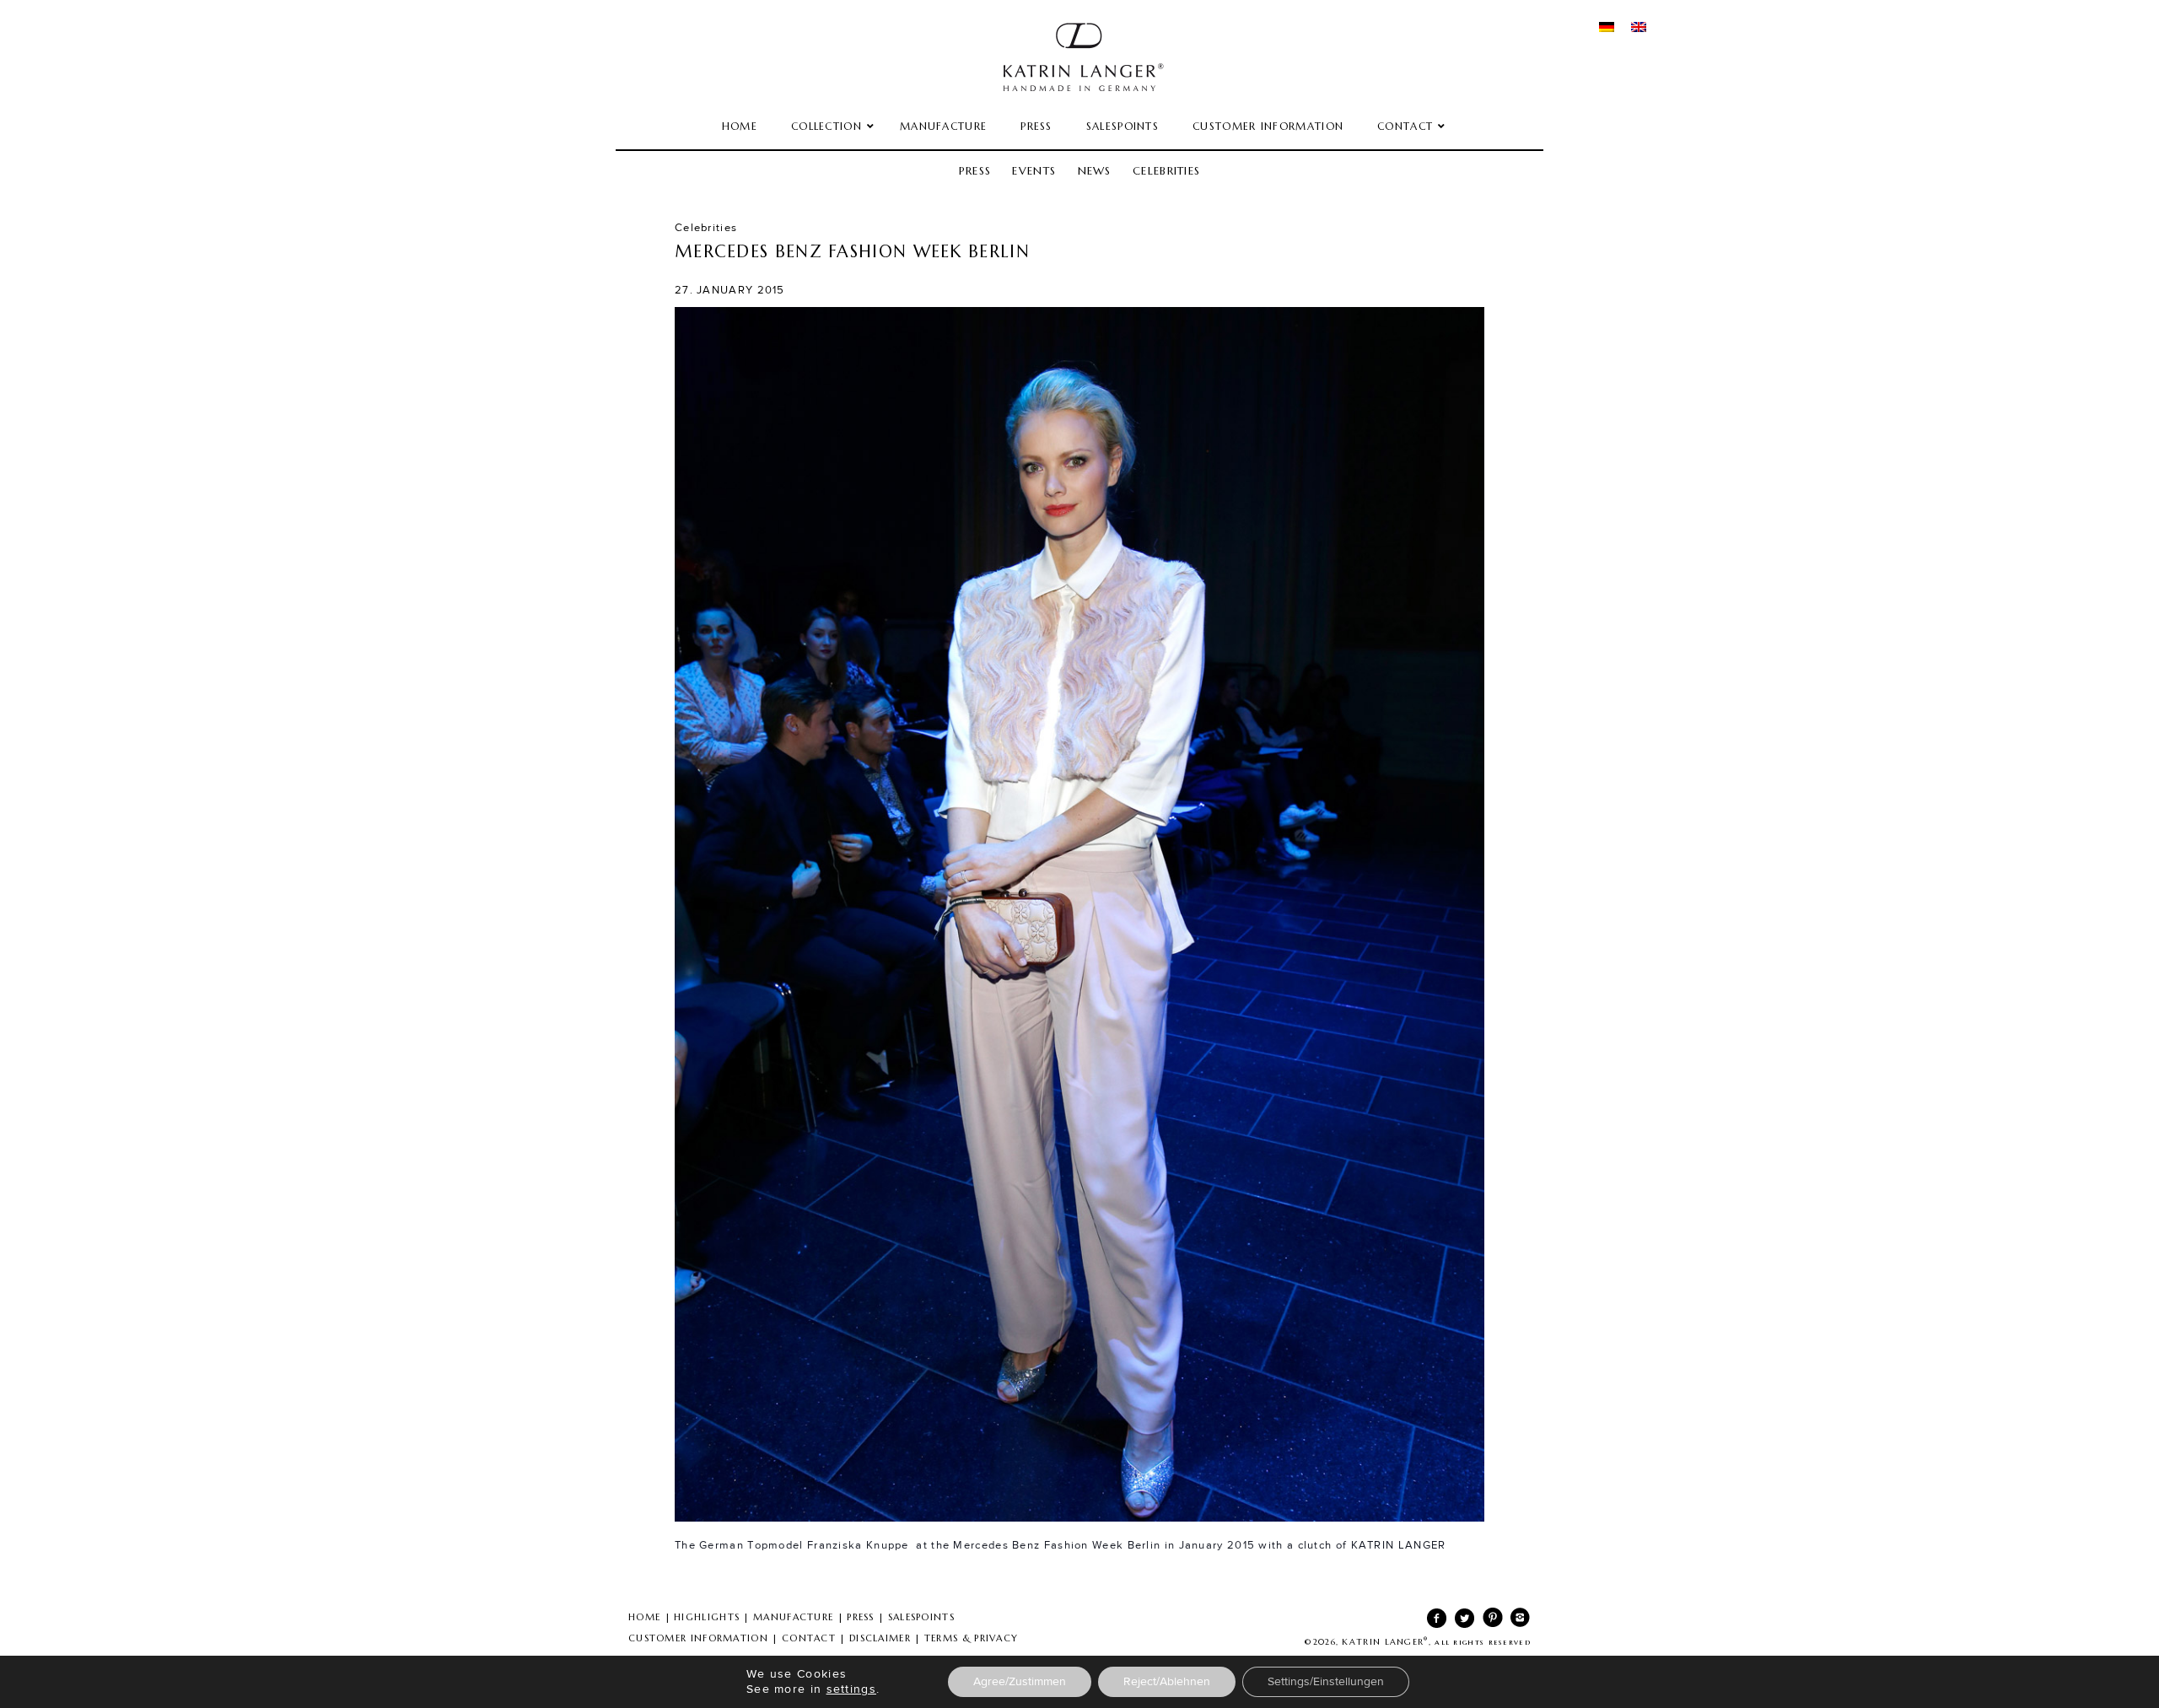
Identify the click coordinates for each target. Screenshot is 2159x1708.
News (1095, 171)
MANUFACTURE (793, 1617)
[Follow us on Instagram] (1517, 1622)
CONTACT (809, 1638)
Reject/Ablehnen (1167, 1682)
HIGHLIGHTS (707, 1617)
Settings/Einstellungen (1326, 1682)
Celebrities (1166, 171)
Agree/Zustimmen (1020, 1682)
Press (975, 171)
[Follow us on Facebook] (1433, 1622)
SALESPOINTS (921, 1617)
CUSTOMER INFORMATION (698, 1638)
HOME (644, 1617)
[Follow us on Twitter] (1461, 1622)
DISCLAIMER (880, 1638)
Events (1034, 171)
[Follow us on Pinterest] (1489, 1622)
